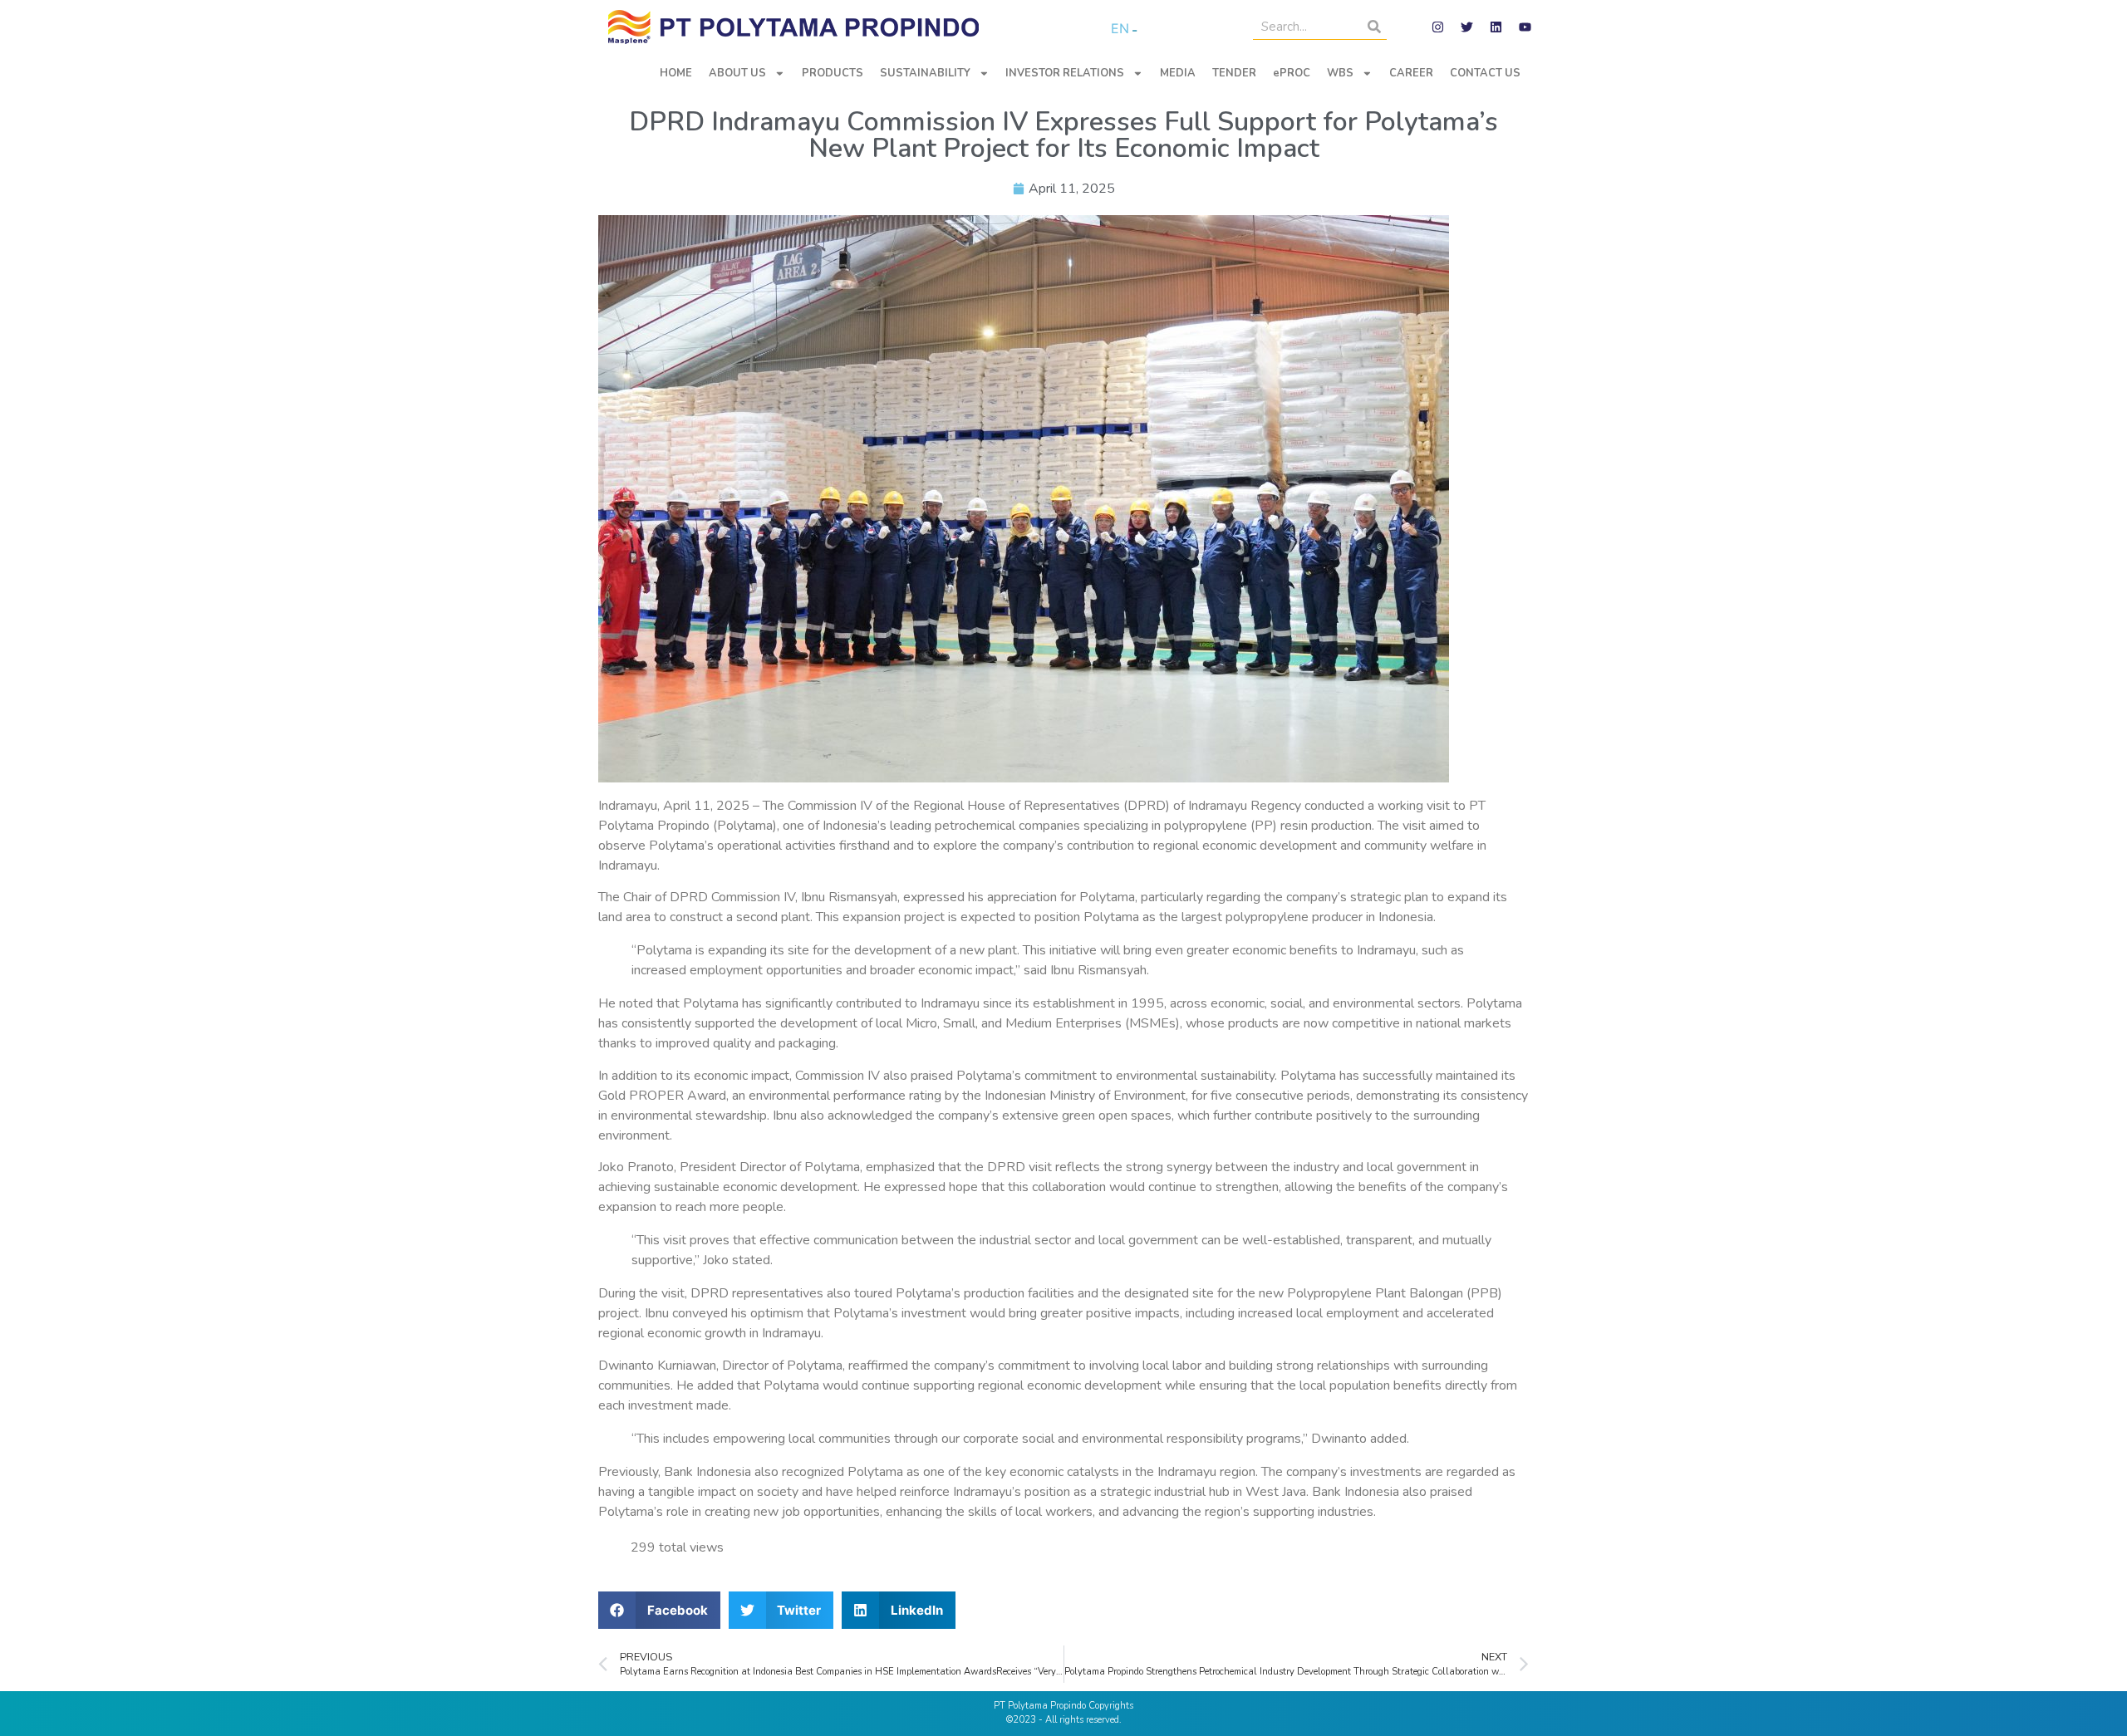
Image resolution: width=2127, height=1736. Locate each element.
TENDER (1234, 73)
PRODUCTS (833, 73)
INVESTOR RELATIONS (1065, 73)
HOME (676, 73)
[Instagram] (1437, 27)
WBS (1340, 73)
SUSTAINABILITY (925, 73)
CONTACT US (1485, 73)
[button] (659, 1610)
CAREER (1411, 73)
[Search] (1374, 27)
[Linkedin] (1496, 27)
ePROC (1292, 73)
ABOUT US (737, 73)
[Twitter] (1466, 27)
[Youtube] (1525, 27)
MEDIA (1178, 73)
